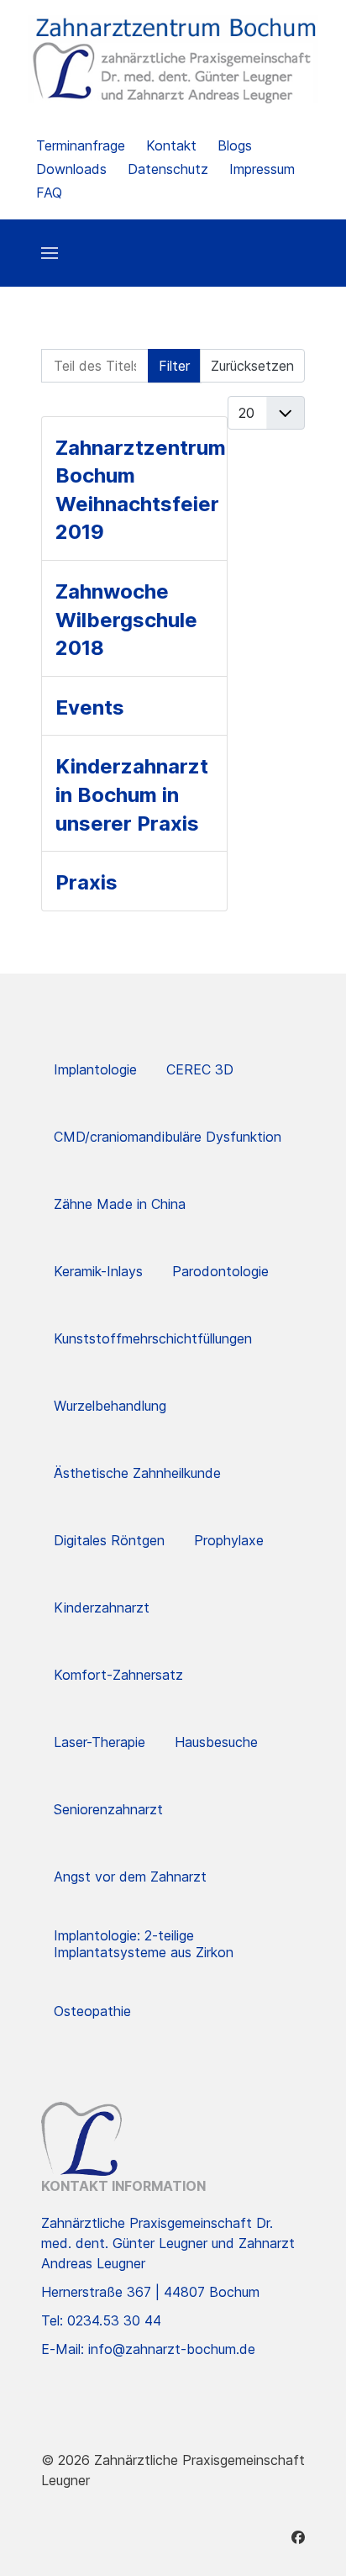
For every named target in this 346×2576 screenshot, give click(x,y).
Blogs (235, 145)
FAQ (49, 193)
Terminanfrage (81, 145)
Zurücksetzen (252, 366)
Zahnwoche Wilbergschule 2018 (126, 620)
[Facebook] (298, 2537)
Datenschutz (168, 169)
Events (90, 707)
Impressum (262, 169)
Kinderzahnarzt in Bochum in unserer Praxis (132, 794)
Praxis (86, 882)
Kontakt (171, 145)
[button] (50, 253)
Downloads (71, 169)
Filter (174, 366)
